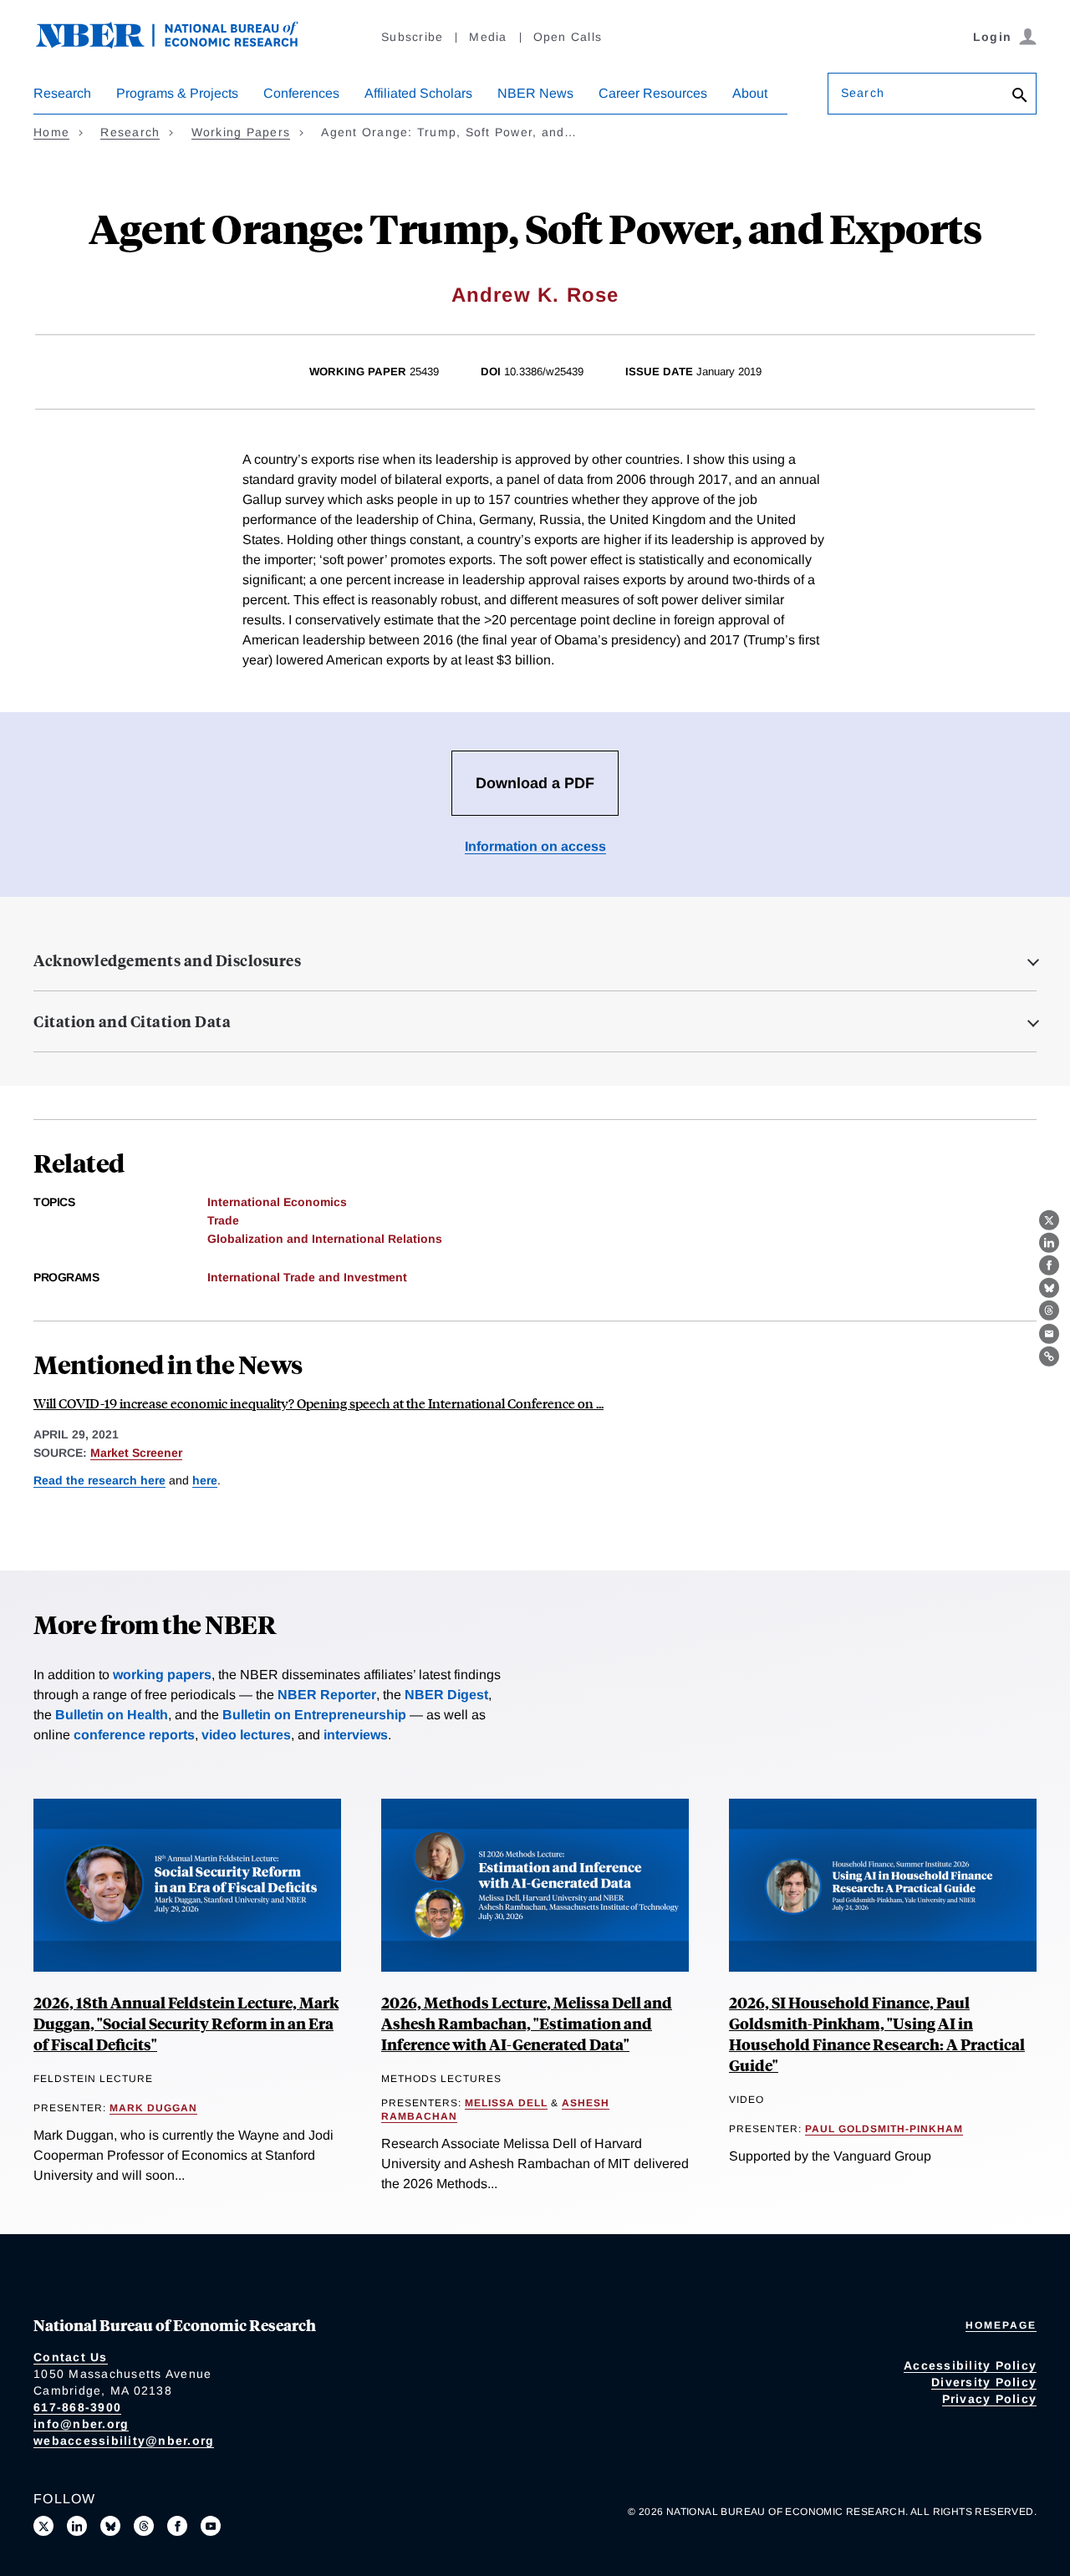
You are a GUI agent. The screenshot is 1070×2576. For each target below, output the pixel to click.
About (750, 93)
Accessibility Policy (970, 2365)
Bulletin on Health (112, 1715)
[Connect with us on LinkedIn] (77, 2526)
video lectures (246, 1735)
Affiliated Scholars (418, 93)
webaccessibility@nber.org (124, 2441)
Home (51, 132)
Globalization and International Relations (325, 1239)
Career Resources (653, 93)
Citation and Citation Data (132, 1021)
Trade (223, 1220)
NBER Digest (446, 1695)
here (205, 1480)
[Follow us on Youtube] (211, 2526)
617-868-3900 (77, 2407)
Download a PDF (535, 783)
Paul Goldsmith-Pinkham (884, 2129)
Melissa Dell (506, 2103)
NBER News (535, 93)
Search (863, 93)
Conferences (301, 93)
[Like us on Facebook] (177, 2526)
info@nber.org (81, 2424)
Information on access (535, 846)
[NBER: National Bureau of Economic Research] (181, 44)
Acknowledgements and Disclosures (167, 960)
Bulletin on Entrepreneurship (314, 1715)
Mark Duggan (153, 2108)
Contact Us (71, 2357)
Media (488, 37)
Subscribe (412, 37)
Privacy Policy (990, 2399)
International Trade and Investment (307, 1277)
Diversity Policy (984, 2382)
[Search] (1020, 97)
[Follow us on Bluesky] (110, 2526)
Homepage (1001, 2325)
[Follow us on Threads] (144, 2526)
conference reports (134, 1735)
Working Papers (241, 132)
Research (62, 93)
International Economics (277, 1202)
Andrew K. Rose (535, 295)
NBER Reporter (327, 1695)
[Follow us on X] (43, 2526)
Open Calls (568, 37)
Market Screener (136, 1453)
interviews (356, 1735)
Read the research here (99, 1480)
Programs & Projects (177, 93)
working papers (162, 1675)
